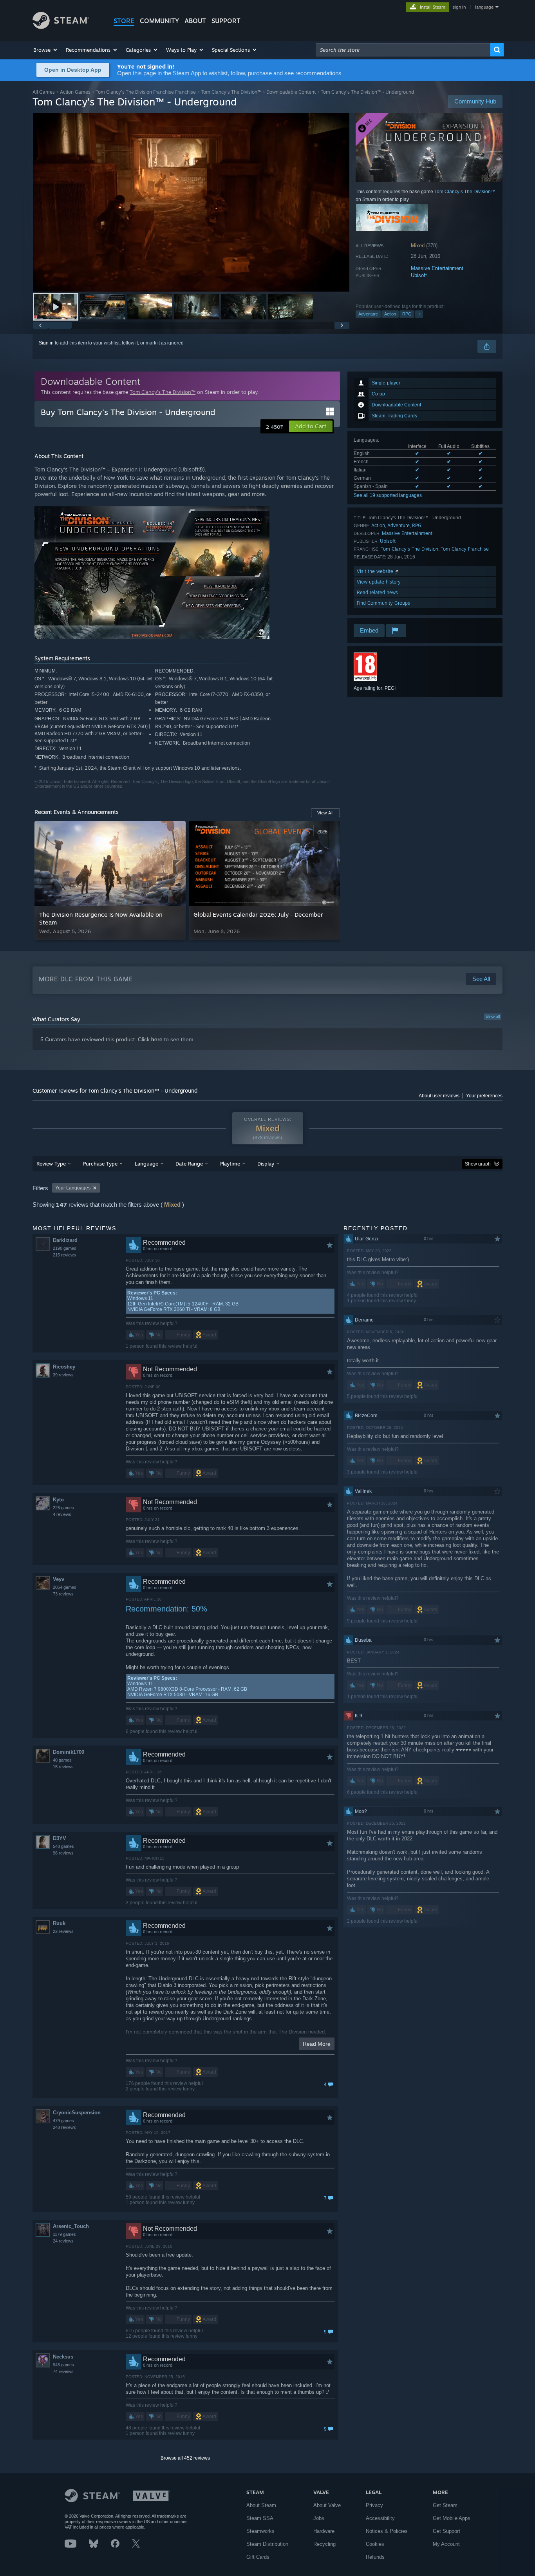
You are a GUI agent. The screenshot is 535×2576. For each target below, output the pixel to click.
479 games (63, 2121)
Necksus (63, 2357)
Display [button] (266, 1164)
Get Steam (445, 2505)
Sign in (46, 343)
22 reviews (63, 1931)
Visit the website (376, 571)
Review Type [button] (51, 1164)
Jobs (319, 2518)
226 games (63, 1508)
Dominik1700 (69, 1752)
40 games (62, 1760)
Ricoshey (64, 1367)
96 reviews (63, 1853)
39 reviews (63, 1375)
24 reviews (63, 2241)
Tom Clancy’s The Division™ (231, 92)
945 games (63, 2365)
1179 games (64, 2234)
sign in (459, 7)
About (195, 21)
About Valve (327, 2505)
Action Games (75, 92)
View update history (379, 582)
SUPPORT (226, 21)
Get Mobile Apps (452, 2518)
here (157, 1039)
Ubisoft (419, 275)
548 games (63, 1846)
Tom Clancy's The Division (409, 549)
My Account (446, 2544)
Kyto (58, 1500)
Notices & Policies (387, 2531)
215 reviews (64, 1255)
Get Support (446, 2531)
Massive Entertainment (437, 268)
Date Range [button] (189, 1164)
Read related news (377, 592)
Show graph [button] (478, 1164)
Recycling (324, 2544)
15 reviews (63, 1767)
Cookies (375, 2544)
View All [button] (325, 813)
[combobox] (403, 50)
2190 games (65, 1248)
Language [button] (146, 1164)
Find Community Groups (383, 603)
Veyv (59, 1579)
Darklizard (65, 1240)
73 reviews (63, 1594)
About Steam (261, 2505)
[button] (46, 50)
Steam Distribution (267, 2544)
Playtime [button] (230, 1164)
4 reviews (62, 1514)
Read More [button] (317, 2044)
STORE (124, 21)
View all (493, 1017)
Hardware (324, 2531)
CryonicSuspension (77, 2113)
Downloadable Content (291, 92)
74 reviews (63, 2371)
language (484, 7)
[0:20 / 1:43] (191, 202)
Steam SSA (260, 2518)
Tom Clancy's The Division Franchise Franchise (146, 92)
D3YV (60, 1838)
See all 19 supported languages (388, 495)
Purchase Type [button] (100, 1164)
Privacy (374, 2505)
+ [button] (419, 314)
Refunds (375, 2557)
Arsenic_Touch (71, 2226)
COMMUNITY (159, 21)
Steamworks (260, 2531)
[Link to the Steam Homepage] (61, 27)
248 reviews (64, 2127)
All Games (44, 92)
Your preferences (484, 1096)
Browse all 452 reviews (185, 2458)
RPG (407, 314)
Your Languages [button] (73, 1188)
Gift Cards (258, 2557)
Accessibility (380, 2518)
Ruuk (59, 1923)
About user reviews (439, 1096)
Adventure (368, 314)
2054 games (65, 1587)
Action (390, 314)
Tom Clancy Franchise (465, 549)
